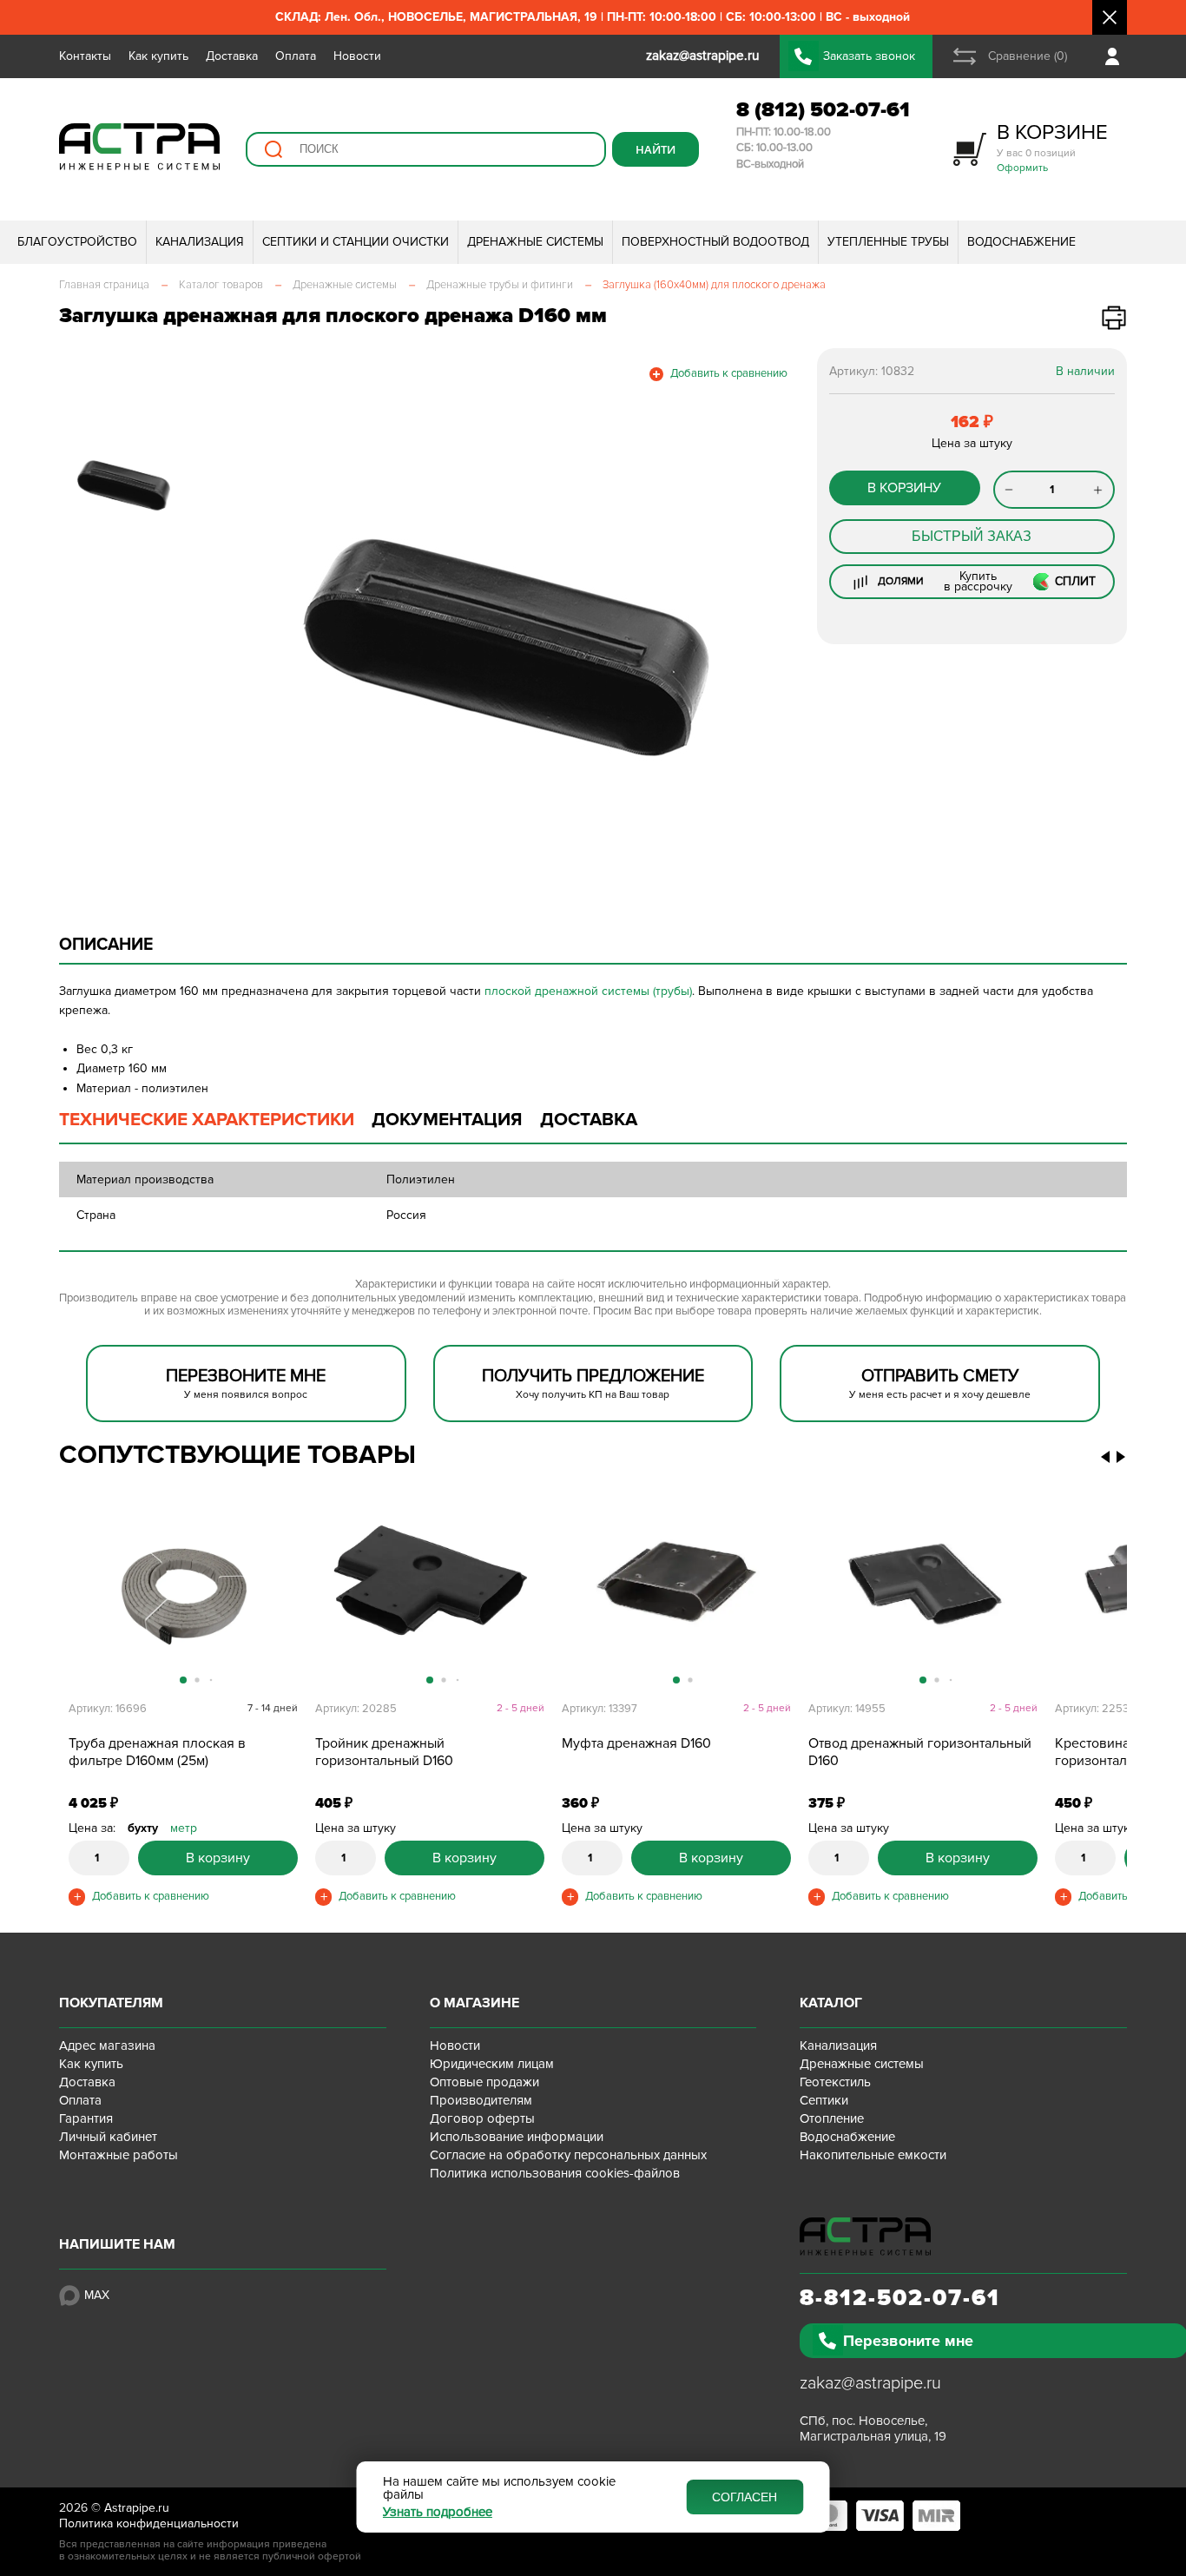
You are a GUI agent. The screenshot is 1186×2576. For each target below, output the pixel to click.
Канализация (838, 2046)
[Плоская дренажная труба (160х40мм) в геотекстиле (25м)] (183, 1596)
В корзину (904, 488)
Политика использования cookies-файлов (555, 2173)
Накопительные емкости (873, 2155)
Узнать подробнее (438, 2512)
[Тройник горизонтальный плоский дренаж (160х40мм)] (430, 1596)
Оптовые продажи (484, 2082)
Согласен (745, 2497)
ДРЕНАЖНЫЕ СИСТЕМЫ (535, 242)
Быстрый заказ (972, 536)
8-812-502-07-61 (900, 2298)
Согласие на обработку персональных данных (568, 2155)
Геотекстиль (835, 2082)
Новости (357, 56)
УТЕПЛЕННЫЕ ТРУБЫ (888, 242)
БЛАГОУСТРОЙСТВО (77, 242)
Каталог (831, 2003)
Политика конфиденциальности (149, 2523)
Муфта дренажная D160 (636, 1743)
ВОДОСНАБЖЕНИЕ (1021, 242)
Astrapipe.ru (137, 2508)
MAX (97, 2295)
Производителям (481, 2100)
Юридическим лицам (492, 2064)
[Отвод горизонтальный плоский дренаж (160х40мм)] (923, 1596)
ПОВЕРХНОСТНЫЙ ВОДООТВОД (715, 242)
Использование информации (517, 2137)
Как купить (158, 56)
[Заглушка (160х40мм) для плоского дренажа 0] (505, 647)
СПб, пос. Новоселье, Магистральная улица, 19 (873, 2428)
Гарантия (86, 2118)
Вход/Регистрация (1116, 56)
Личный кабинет (108, 2137)
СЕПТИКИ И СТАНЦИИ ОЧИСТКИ (356, 242)
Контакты (85, 56)
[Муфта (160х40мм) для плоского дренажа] (676, 1596)
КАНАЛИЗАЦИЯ (200, 242)
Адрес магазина (107, 2046)
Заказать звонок (869, 56)
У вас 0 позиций (1052, 147)
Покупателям (111, 2003)
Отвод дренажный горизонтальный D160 (920, 1752)
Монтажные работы (119, 2155)
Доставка (232, 56)
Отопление (832, 2118)
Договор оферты (482, 2118)
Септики (824, 2100)
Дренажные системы (862, 2064)
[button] (282, 1604)
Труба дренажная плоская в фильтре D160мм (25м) (157, 1752)
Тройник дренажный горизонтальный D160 (384, 1752)
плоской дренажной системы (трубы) (588, 991)
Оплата (296, 56)
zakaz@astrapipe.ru (870, 2383)
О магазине (474, 2003)
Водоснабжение (847, 2137)
